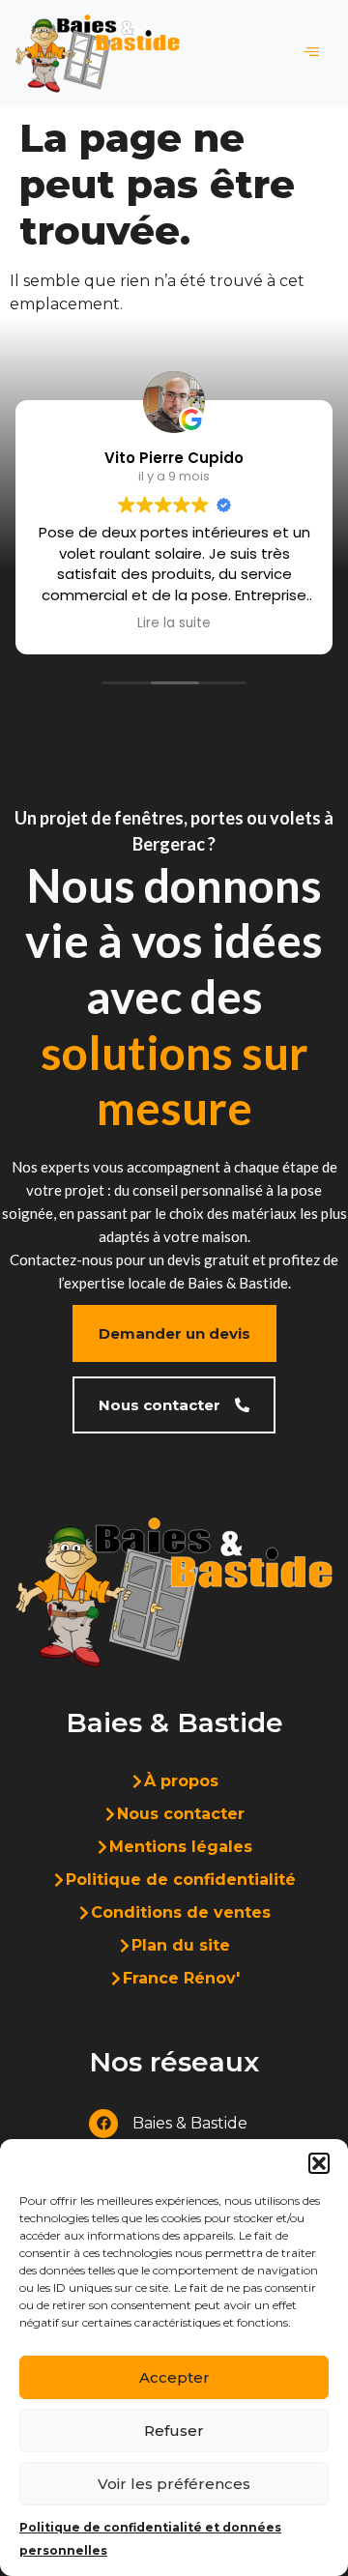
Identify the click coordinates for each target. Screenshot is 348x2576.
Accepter (174, 2377)
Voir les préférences (174, 2484)
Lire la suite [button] (174, 623)
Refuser (174, 2431)
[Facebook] (103, 2124)
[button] (319, 2163)
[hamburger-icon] (311, 53)
